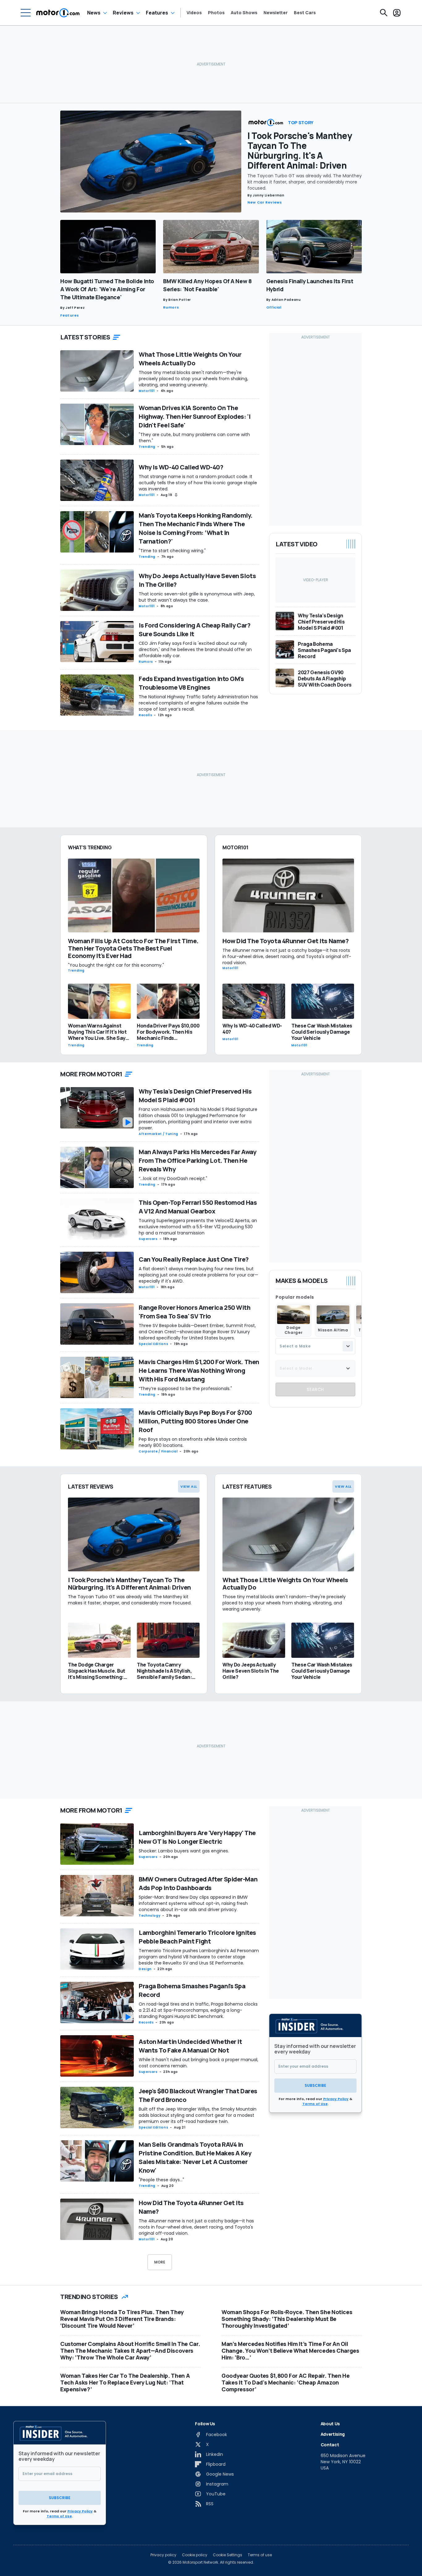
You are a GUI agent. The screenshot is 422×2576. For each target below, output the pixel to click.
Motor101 (147, 391)
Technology (150, 1916)
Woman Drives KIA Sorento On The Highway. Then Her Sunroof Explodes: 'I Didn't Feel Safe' (194, 416)
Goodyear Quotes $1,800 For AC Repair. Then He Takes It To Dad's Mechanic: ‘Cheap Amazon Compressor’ (285, 2382)
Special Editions (153, 1344)
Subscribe (315, 2085)
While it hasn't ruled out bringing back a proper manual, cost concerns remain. (198, 2063)
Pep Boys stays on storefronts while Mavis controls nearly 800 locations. (193, 1442)
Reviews (123, 13)
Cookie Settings (228, 2555)
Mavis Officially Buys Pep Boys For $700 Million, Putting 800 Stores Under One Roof (195, 1421)
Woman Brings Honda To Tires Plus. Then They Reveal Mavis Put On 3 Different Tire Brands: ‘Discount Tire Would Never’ (122, 2319)
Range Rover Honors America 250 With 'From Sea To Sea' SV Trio (195, 1312)
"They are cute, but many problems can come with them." (194, 438)
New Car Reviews (265, 202)
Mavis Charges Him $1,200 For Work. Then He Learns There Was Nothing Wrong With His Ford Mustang (199, 1370)
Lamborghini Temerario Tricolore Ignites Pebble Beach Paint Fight (197, 1937)
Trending (147, 447)
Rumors (171, 307)
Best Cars (305, 13)
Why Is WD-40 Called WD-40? (181, 467)
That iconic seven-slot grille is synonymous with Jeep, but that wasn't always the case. (197, 597)
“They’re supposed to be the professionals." (185, 1389)
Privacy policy (163, 2555)
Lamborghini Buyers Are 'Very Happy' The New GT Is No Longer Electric (197, 1837)
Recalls (145, 715)
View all (189, 1486)
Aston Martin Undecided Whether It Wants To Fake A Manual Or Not (190, 2046)
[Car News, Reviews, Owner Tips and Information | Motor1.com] (58, 13)
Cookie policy (195, 2555)
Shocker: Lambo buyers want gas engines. (184, 1851)
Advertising (333, 2434)
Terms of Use (315, 2104)
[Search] (384, 13)
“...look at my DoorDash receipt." (173, 1179)
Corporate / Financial (158, 1451)
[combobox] (315, 1346)
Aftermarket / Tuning (158, 1134)
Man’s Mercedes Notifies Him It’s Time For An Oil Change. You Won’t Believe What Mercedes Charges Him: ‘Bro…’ (290, 2351)
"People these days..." (161, 2180)
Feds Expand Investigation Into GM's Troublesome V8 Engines (191, 683)
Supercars (148, 1239)
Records (146, 2022)
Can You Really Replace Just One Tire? (194, 1259)
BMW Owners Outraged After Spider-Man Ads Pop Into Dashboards (198, 1883)
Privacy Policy (336, 2099)
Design (145, 1969)
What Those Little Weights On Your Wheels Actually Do (190, 359)
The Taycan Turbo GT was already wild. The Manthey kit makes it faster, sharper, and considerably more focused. (305, 182)
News (94, 13)
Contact (330, 2445)
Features (157, 13)
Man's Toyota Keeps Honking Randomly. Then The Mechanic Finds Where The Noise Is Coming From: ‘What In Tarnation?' (196, 528)
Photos (216, 13)
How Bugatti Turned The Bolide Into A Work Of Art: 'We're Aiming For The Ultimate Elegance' (107, 289)
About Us (330, 2424)
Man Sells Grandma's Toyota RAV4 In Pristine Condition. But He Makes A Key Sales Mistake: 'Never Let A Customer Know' (195, 2157)
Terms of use (260, 2555)
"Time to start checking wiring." (172, 551)
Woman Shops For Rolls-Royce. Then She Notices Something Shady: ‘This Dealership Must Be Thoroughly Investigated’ (287, 2319)
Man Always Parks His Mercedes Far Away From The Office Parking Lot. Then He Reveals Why (197, 1160)
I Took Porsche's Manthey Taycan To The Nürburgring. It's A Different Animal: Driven (300, 150)
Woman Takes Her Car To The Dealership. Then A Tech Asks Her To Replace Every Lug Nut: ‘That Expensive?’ (125, 2382)
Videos (194, 13)
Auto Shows (244, 13)
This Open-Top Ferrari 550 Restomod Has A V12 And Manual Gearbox (198, 1207)
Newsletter (276, 13)
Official (274, 307)
